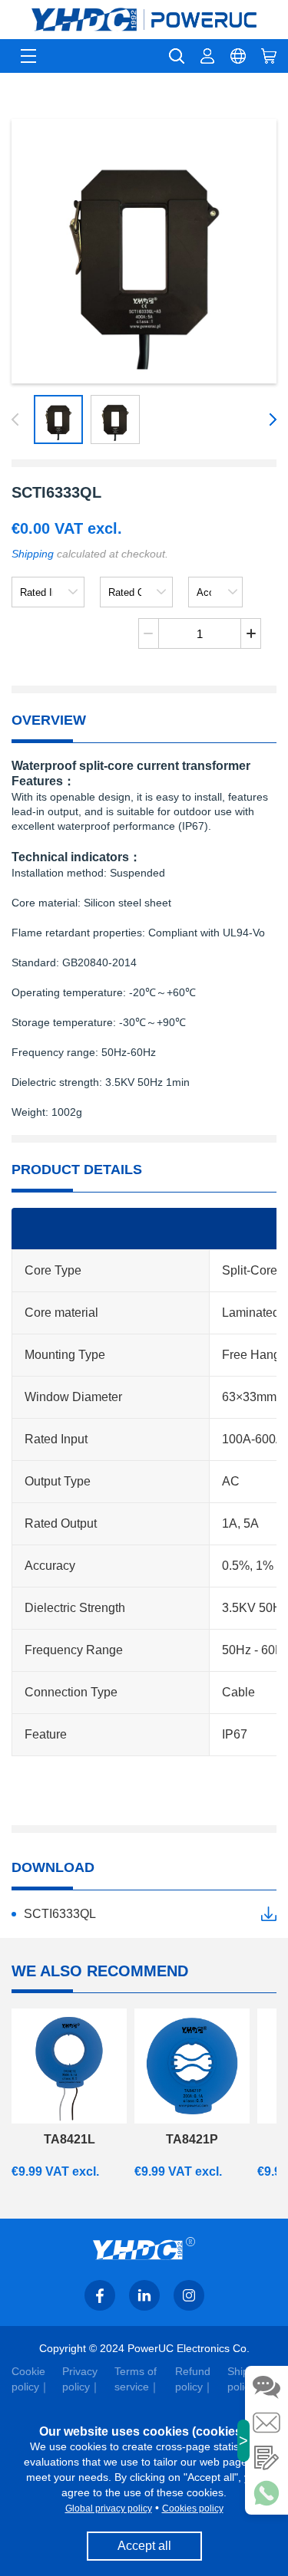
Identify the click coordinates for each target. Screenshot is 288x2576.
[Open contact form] (266, 2458)
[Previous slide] (18, 419)
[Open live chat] (266, 2387)
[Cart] (269, 56)
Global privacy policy (109, 2509)
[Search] (177, 56)
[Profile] (207, 56)
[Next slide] (270, 419)
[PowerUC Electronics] (144, 20)
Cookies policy (193, 2509)
